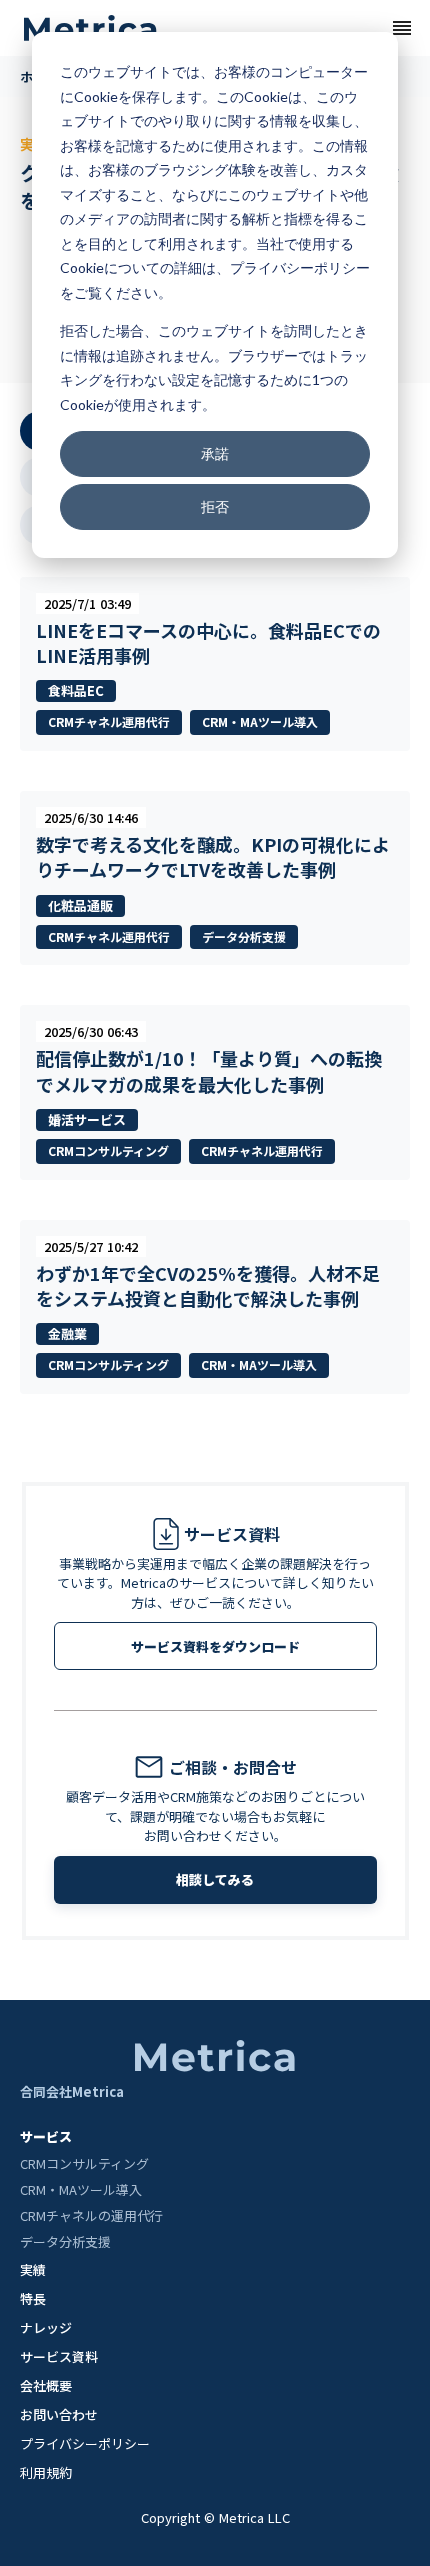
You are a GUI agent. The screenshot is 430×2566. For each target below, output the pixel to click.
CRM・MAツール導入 (81, 2190)
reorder (402, 28)
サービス (46, 2136)
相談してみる (215, 1879)
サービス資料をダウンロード (215, 1646)
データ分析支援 (65, 2242)
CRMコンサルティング (84, 2164)
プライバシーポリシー (85, 2443)
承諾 (215, 453)
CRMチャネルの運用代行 (91, 2216)
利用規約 (46, 2472)
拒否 (215, 506)
